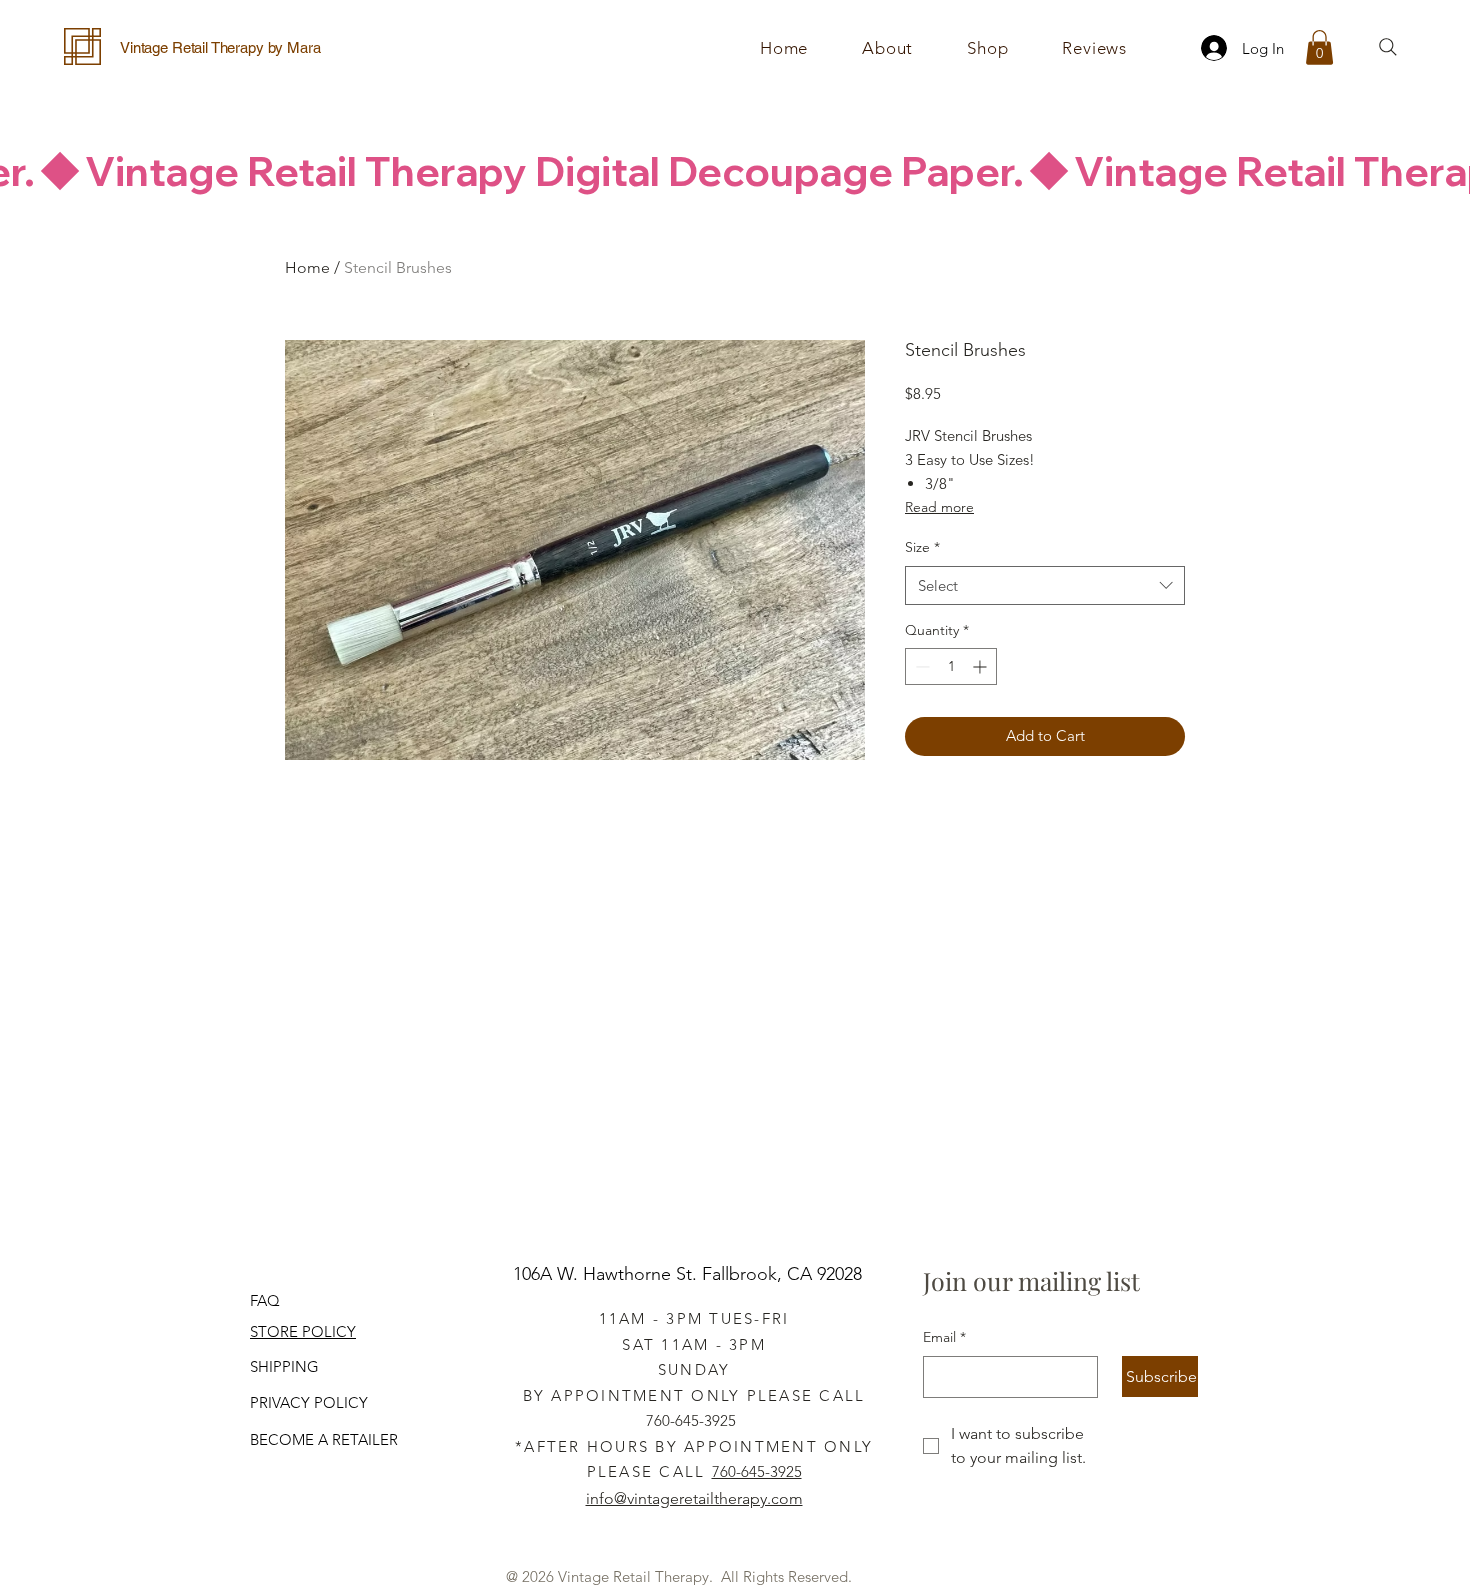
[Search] (1388, 47)
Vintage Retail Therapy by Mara (220, 47)
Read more (939, 507)
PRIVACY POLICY (309, 1402)
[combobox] (1045, 585)
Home (307, 267)
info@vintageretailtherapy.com (694, 1498)
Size (922, 547)
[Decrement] (920, 666)
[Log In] (1208, 48)
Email (944, 1337)
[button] (987, 48)
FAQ (265, 1300)
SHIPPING (284, 1366)
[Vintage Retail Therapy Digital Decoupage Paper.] (735, 171)
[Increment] (981, 666)
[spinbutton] (951, 666)
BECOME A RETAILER (324, 1439)
